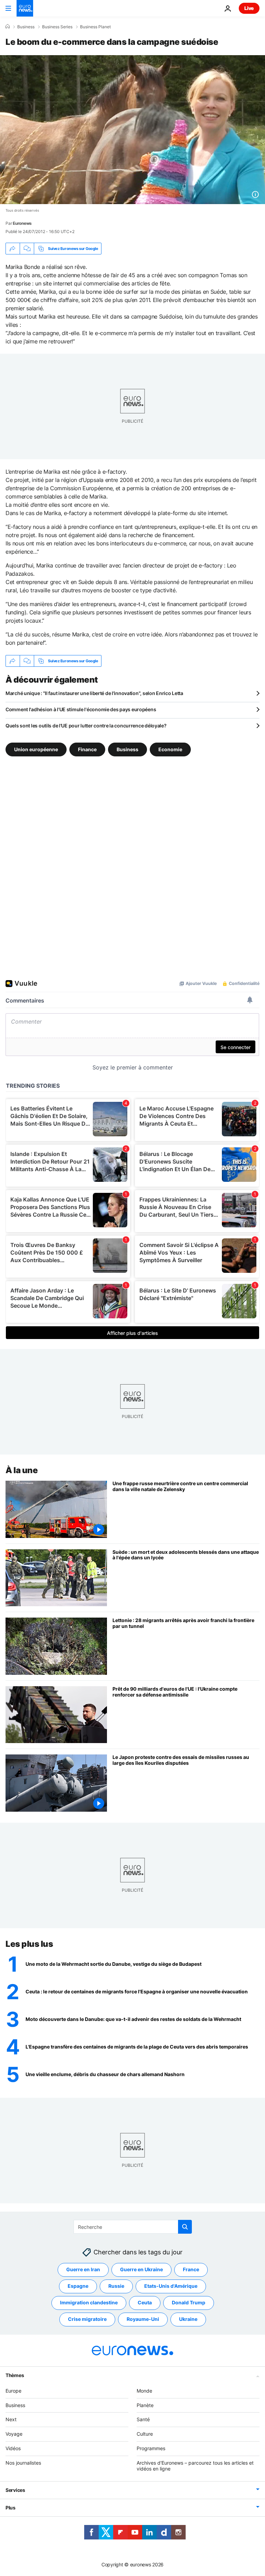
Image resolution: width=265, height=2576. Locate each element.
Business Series (57, 27)
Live (249, 8)
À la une (22, 1470)
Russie (116, 2286)
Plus (11, 2508)
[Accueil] (8, 27)
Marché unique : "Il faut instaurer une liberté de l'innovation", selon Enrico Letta (94, 693)
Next (11, 2419)
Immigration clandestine (89, 2302)
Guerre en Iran (83, 2269)
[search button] (185, 2227)
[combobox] (133, 2227)
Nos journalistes (23, 2463)
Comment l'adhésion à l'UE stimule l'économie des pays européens (81, 709)
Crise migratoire (87, 2319)
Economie (170, 749)
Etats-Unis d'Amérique (171, 2286)
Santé (143, 2419)
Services (15, 2490)
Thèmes (15, 2375)
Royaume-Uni (143, 2319)
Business (26, 27)
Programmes (151, 2448)
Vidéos (13, 2448)
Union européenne (36, 749)
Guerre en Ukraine (141, 2269)
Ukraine (188, 2319)
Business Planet (95, 27)
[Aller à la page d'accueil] (25, 8)
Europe (13, 2391)
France (191, 2269)
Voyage (14, 2434)
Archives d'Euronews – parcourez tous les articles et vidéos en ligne (195, 2466)
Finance (87, 749)
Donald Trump (189, 2302)
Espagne (78, 2286)
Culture (145, 2434)
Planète (145, 2405)
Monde (144, 2391)
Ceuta (145, 2302)
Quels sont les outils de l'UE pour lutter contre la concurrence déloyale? (86, 726)
